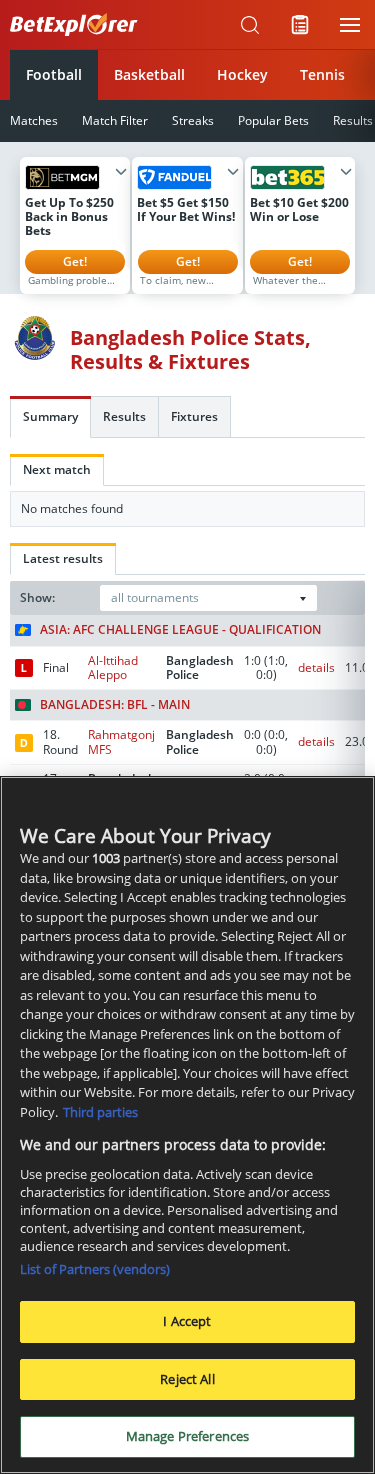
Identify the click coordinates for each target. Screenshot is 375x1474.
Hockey (242, 74)
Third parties (100, 1112)
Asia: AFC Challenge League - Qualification (180, 630)
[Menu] (350, 25)
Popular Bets (273, 120)
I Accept (187, 1321)
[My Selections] (300, 25)
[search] (250, 25)
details (316, 667)
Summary (50, 416)
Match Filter (115, 120)
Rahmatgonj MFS (121, 741)
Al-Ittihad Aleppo (113, 667)
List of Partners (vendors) (95, 1269)
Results (124, 416)
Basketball (149, 74)
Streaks (193, 120)
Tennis (322, 74)
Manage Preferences (187, 1436)
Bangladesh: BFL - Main (115, 705)
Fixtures (194, 416)
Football (54, 74)
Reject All (187, 1379)
